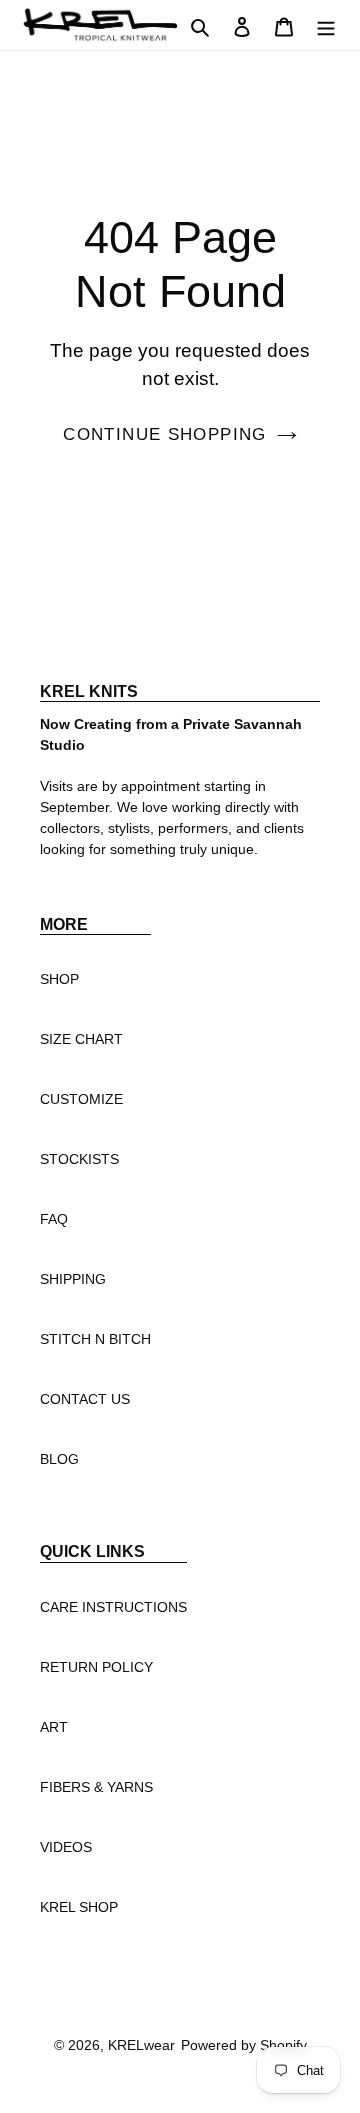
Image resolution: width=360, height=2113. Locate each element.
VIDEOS (66, 1847)
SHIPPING (73, 1279)
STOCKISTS (79, 1159)
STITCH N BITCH (95, 1339)
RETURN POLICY (96, 1667)
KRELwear (141, 2045)
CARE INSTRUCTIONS (113, 1607)
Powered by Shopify (244, 2045)
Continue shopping (164, 434)
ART (54, 1727)
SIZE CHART (81, 1039)
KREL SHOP (79, 1907)
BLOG (59, 1459)
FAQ (54, 1219)
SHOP (59, 979)
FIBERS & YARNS (96, 1787)
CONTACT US (85, 1399)
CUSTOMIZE (81, 1099)
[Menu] (326, 25)
